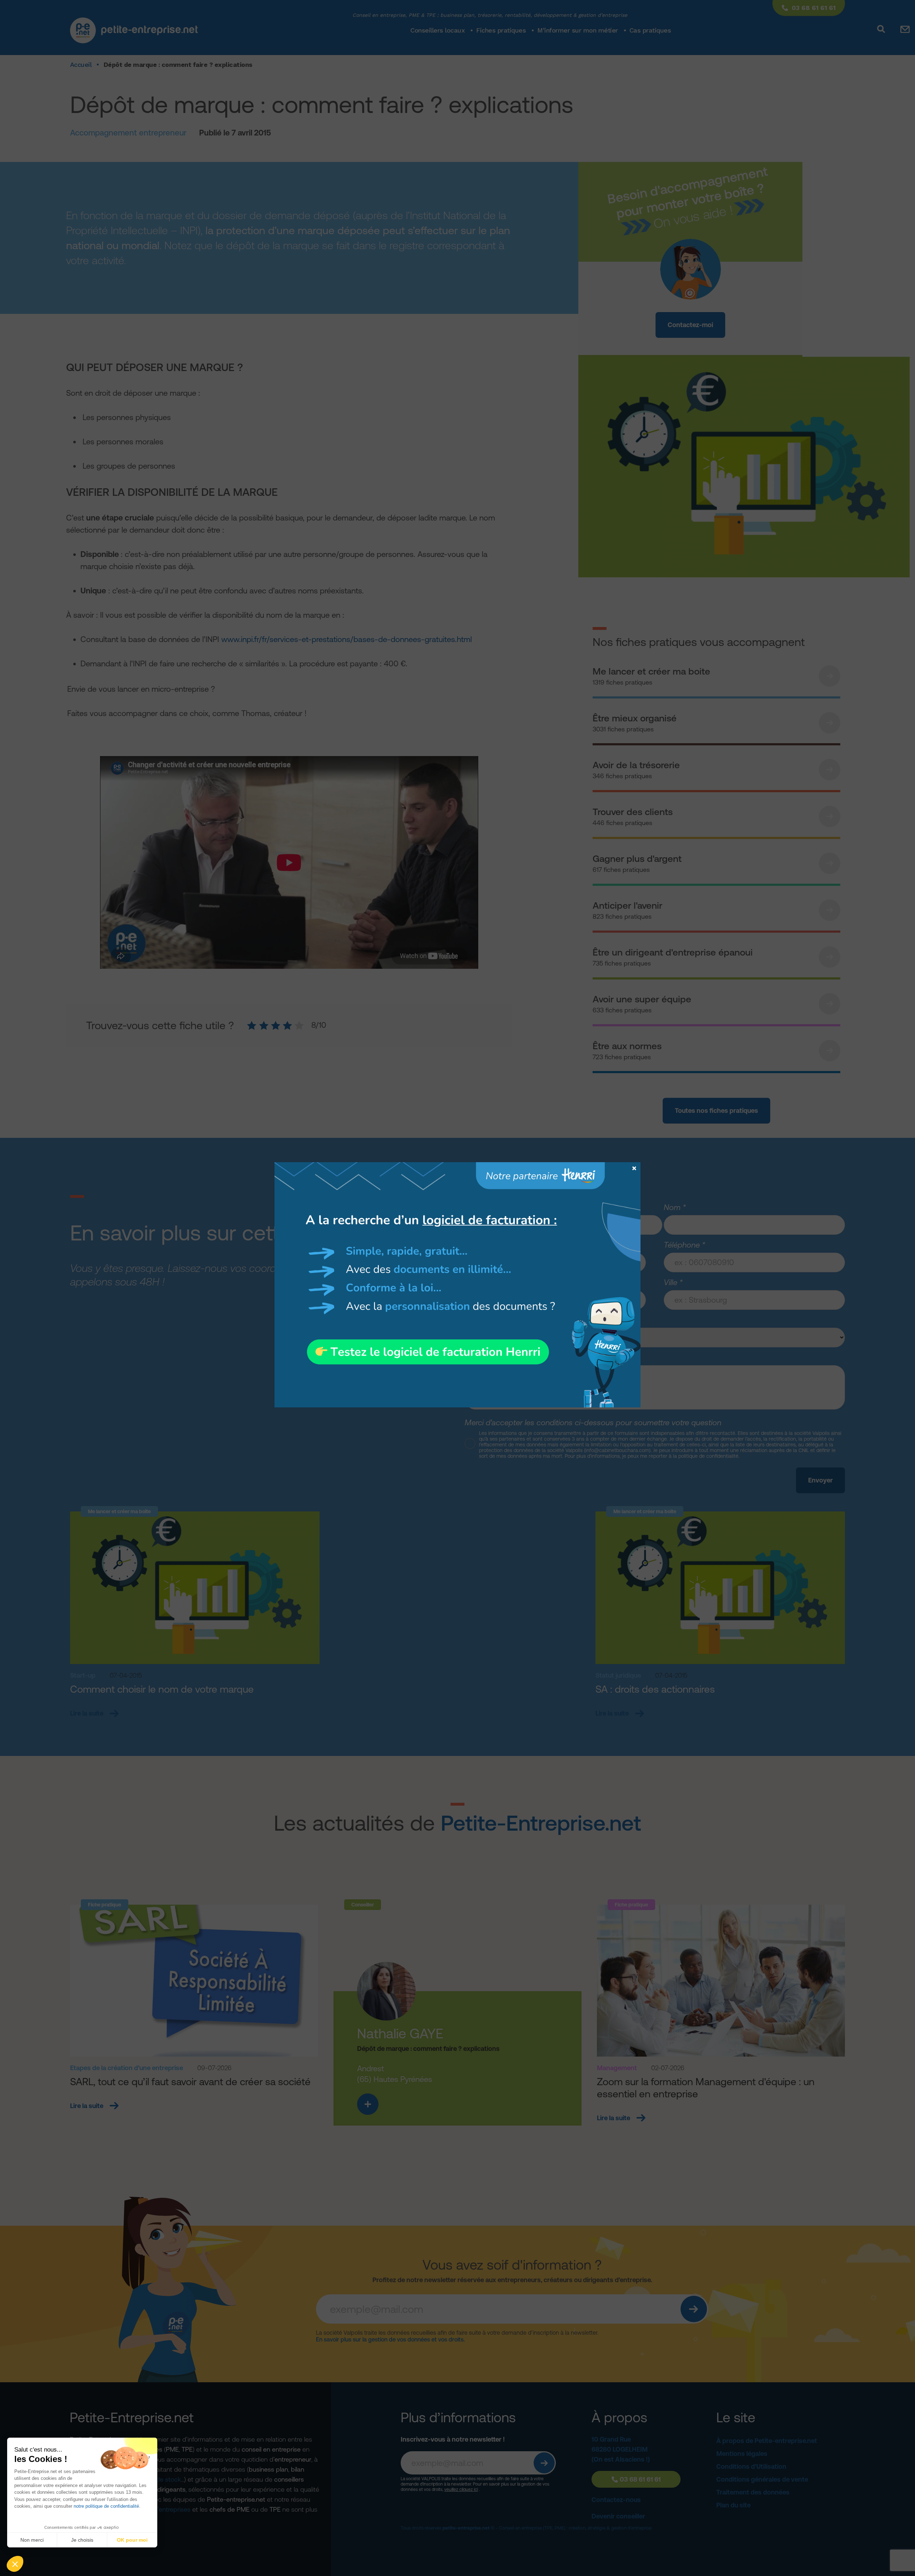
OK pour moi (132, 2540)
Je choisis (82, 2540)
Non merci (32, 2540)
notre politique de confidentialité (106, 2506)
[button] (15, 2564)
